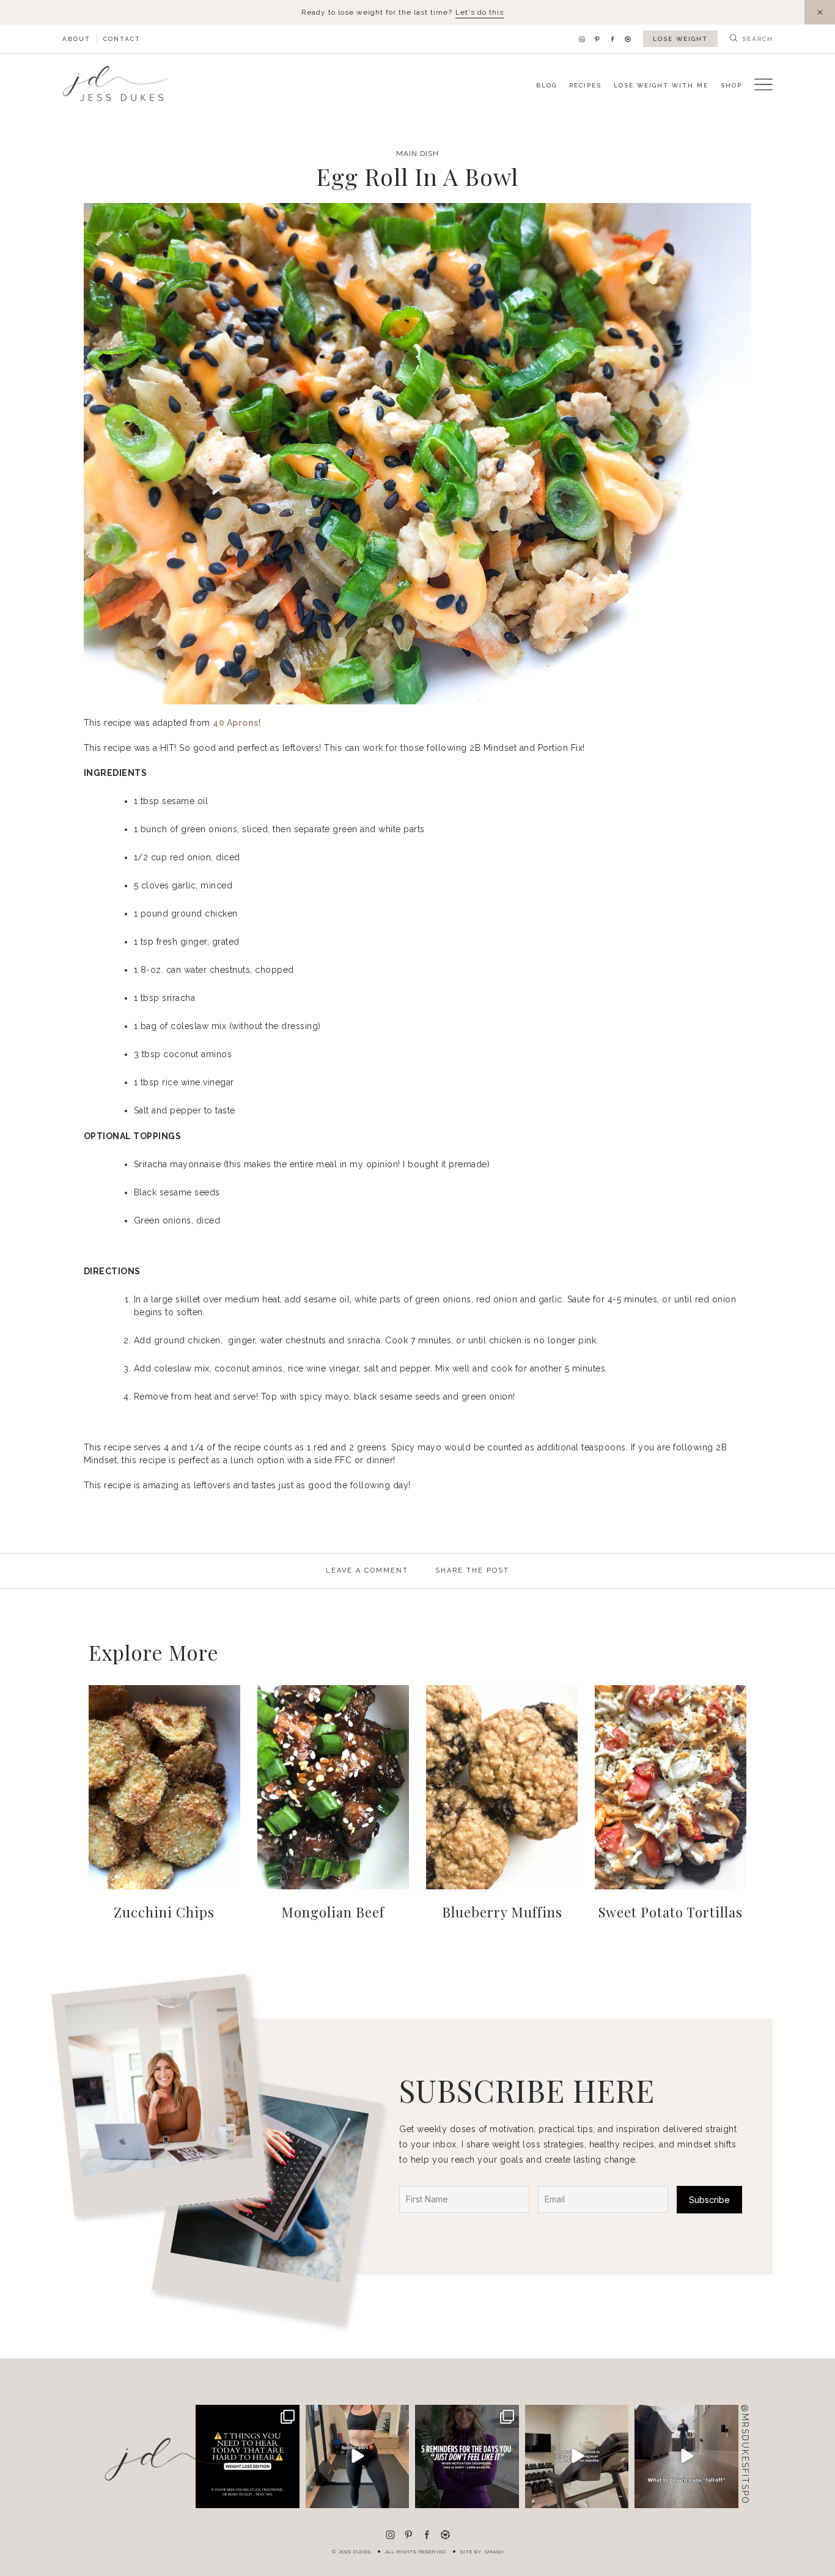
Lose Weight (680, 39)
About (76, 39)
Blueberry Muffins (502, 1912)
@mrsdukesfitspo (745, 2454)
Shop (731, 85)
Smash (494, 2552)
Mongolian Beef (333, 1912)
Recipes (585, 85)
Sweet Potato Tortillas (671, 1912)
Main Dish (417, 153)
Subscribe (709, 2200)
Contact (122, 39)
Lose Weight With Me (661, 85)
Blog (546, 85)
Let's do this (480, 12)
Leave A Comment (367, 1570)
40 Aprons (236, 723)
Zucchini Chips (164, 1912)
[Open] (358, 2457)
